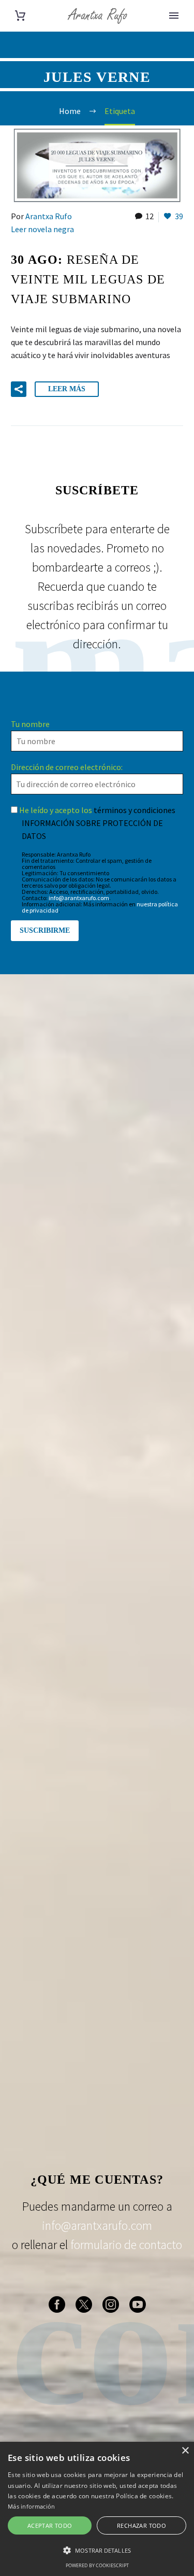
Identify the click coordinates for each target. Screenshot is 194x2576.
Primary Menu (174, 16)
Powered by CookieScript (97, 2565)
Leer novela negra (42, 229)
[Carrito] (20, 16)
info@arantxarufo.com (79, 898)
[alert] (97, 2509)
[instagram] (111, 2304)
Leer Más (67, 389)
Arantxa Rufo (49, 216)
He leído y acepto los (96, 810)
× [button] (185, 2451)
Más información (32, 2506)
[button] (19, 389)
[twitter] (84, 2304)
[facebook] (57, 2304)
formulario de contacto (126, 2245)
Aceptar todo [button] (50, 2525)
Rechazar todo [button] (141, 2525)
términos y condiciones (135, 810)
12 (150, 216)
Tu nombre (30, 724)
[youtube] (138, 2304)
